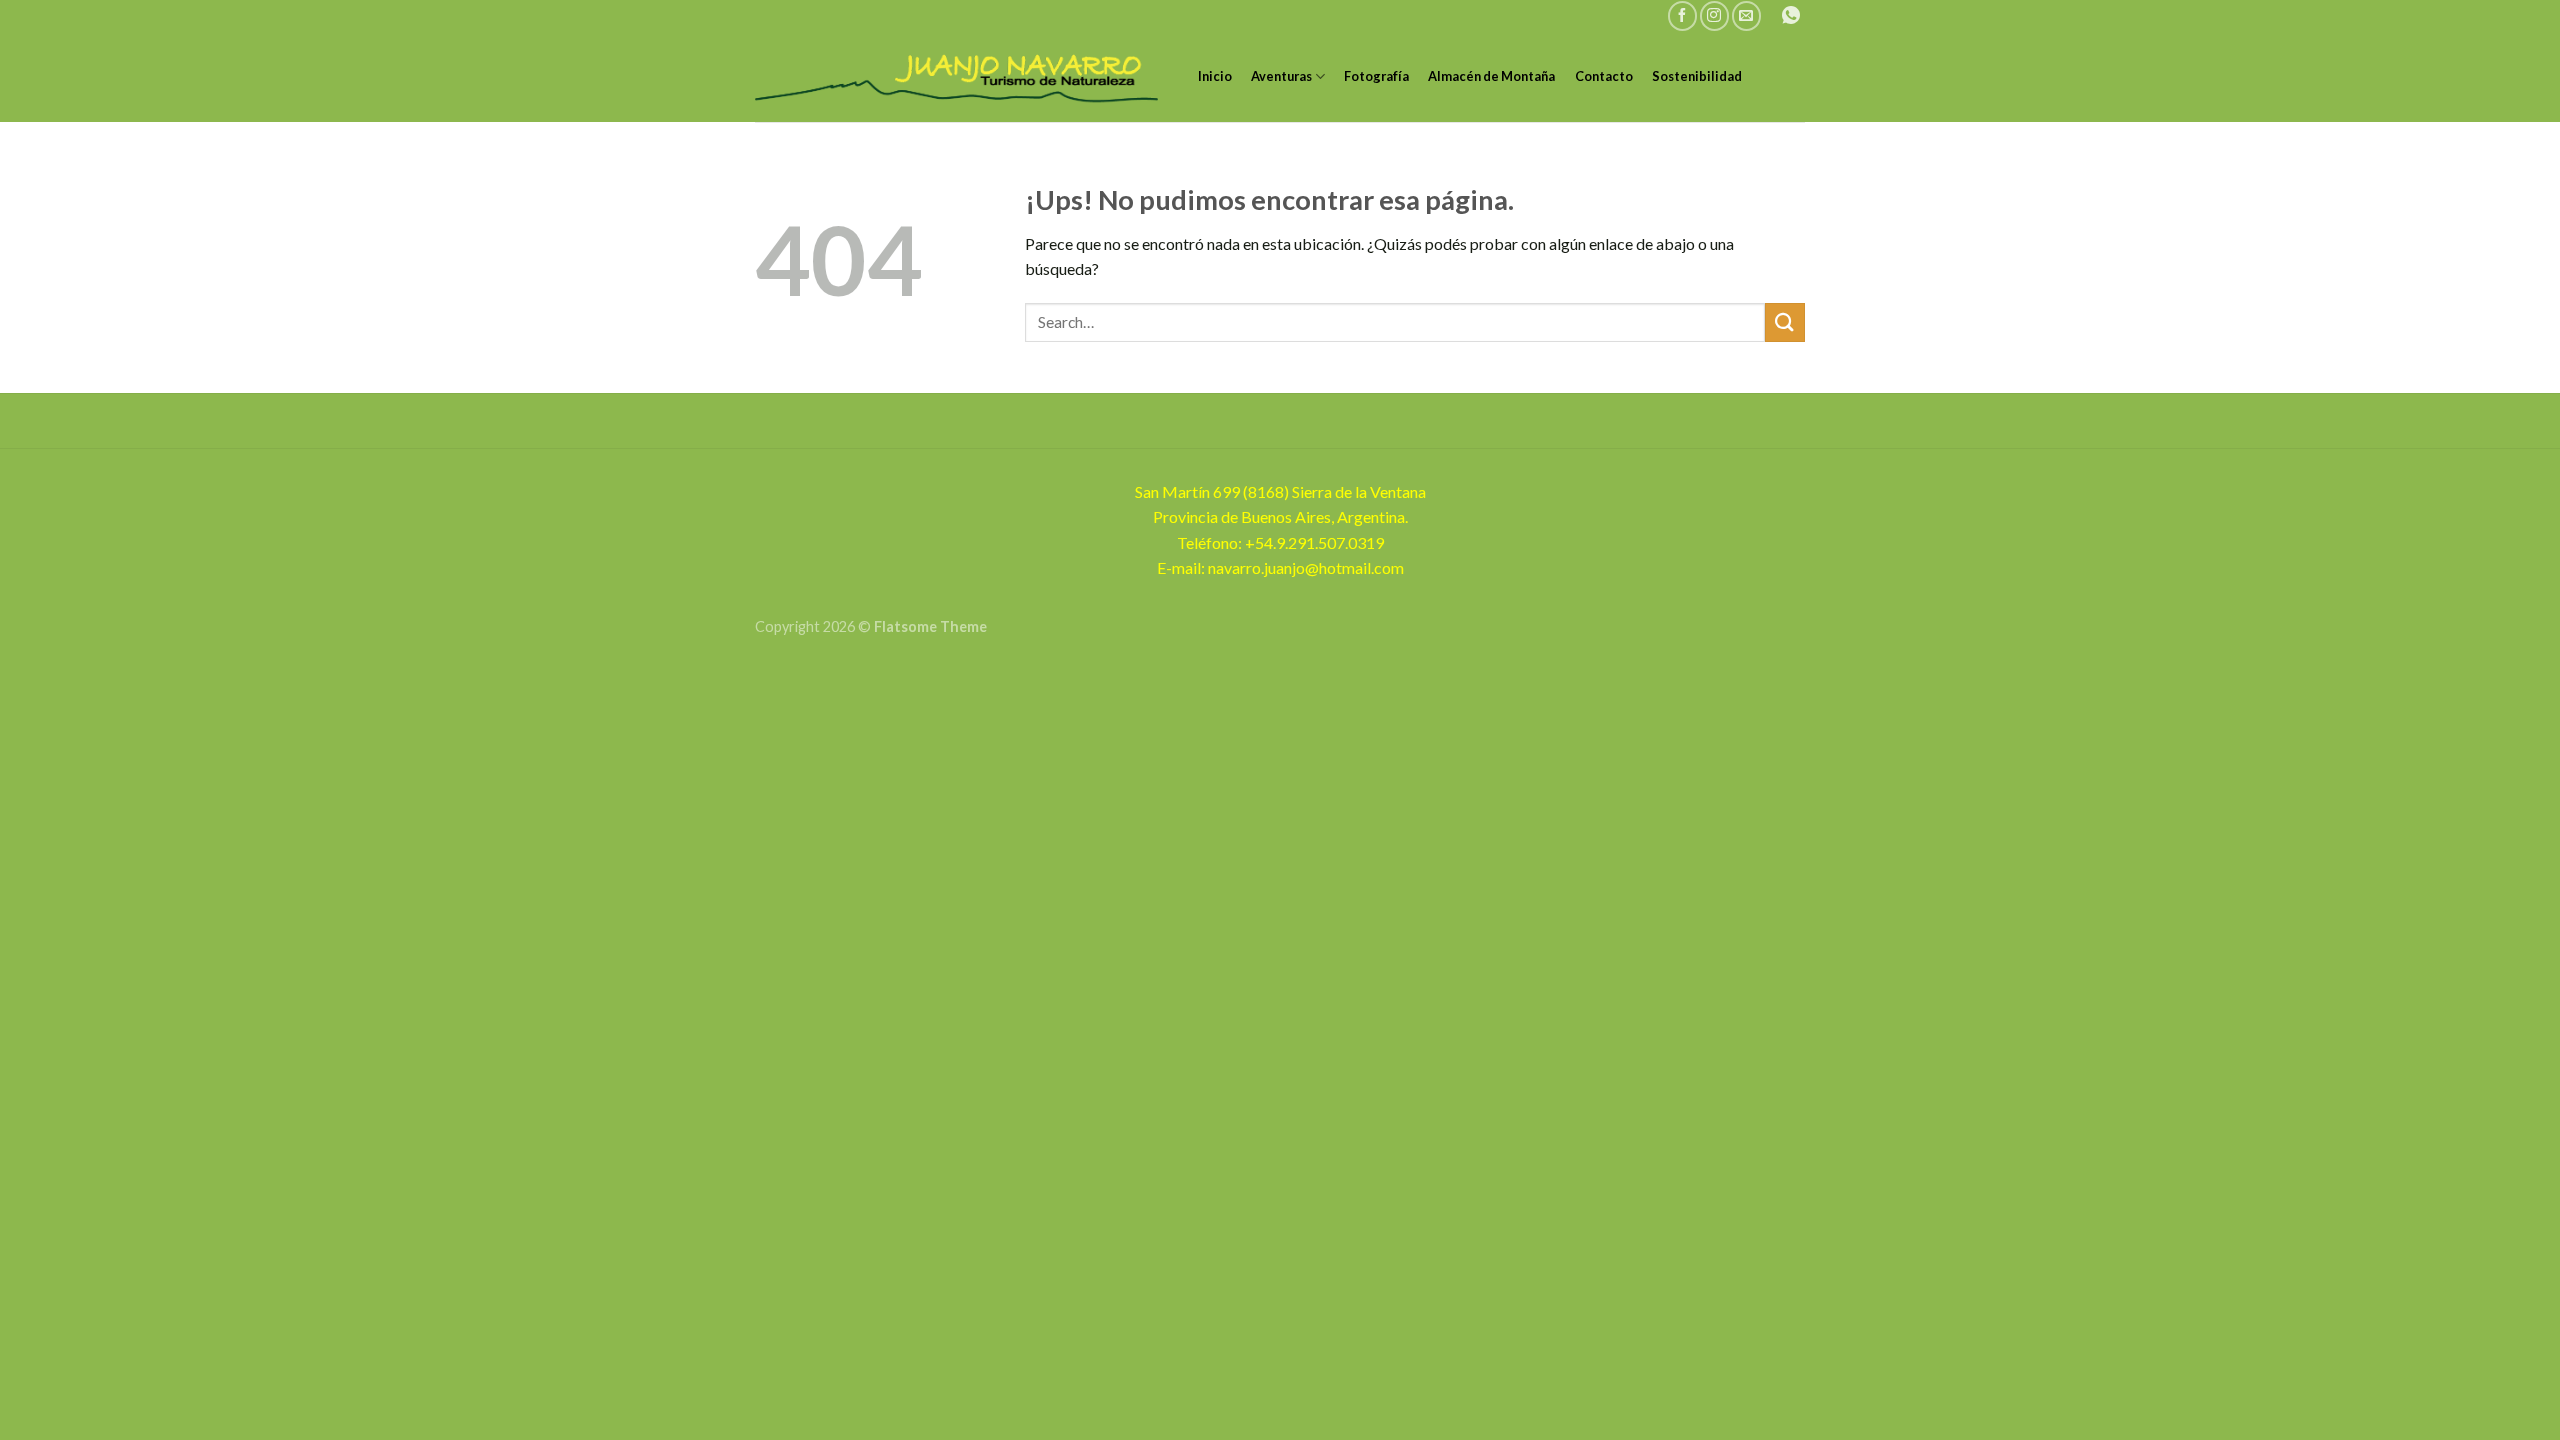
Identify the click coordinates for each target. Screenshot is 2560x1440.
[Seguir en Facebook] (1682, 15)
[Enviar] (1785, 322)
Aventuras (1281, 76)
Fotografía (1376, 76)
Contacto (1604, 76)
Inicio (1215, 76)
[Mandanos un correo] (1746, 15)
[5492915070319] (1793, 16)
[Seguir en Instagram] (1714, 15)
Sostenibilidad (1697, 76)
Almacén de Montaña (1491, 76)
